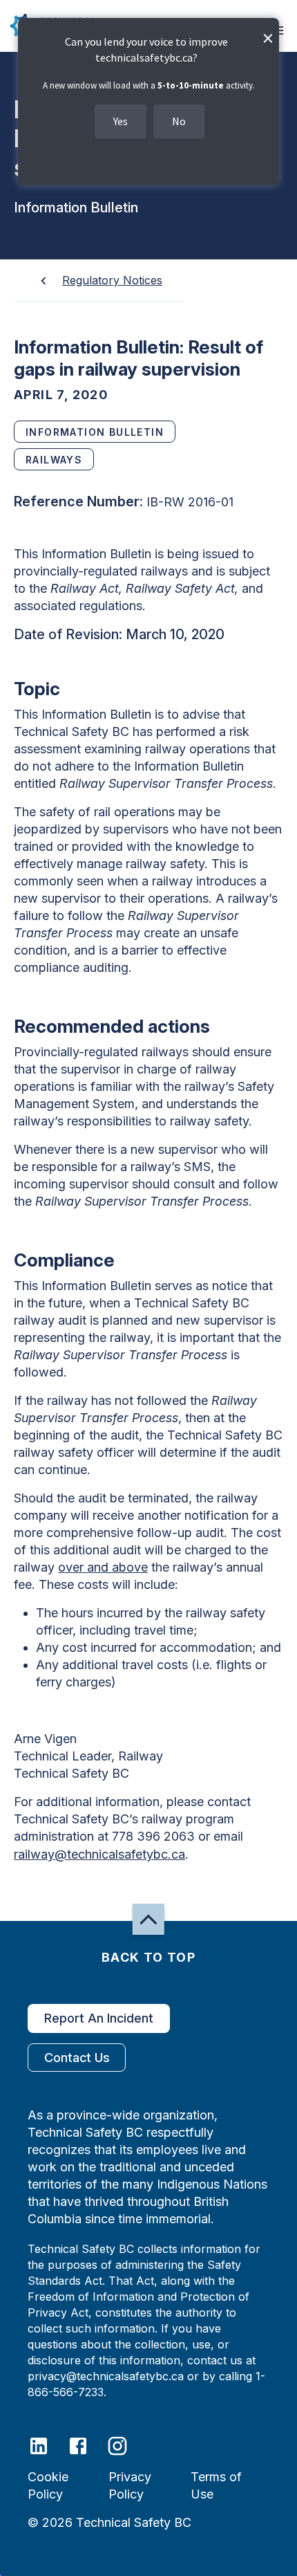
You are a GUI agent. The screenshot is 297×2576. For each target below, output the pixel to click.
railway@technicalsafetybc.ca (99, 1854)
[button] (148, 1919)
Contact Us (77, 2058)
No (179, 121)
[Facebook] (87, 2445)
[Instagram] (126, 2445)
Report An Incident (99, 2018)
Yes (121, 121)
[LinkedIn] (47, 2445)
